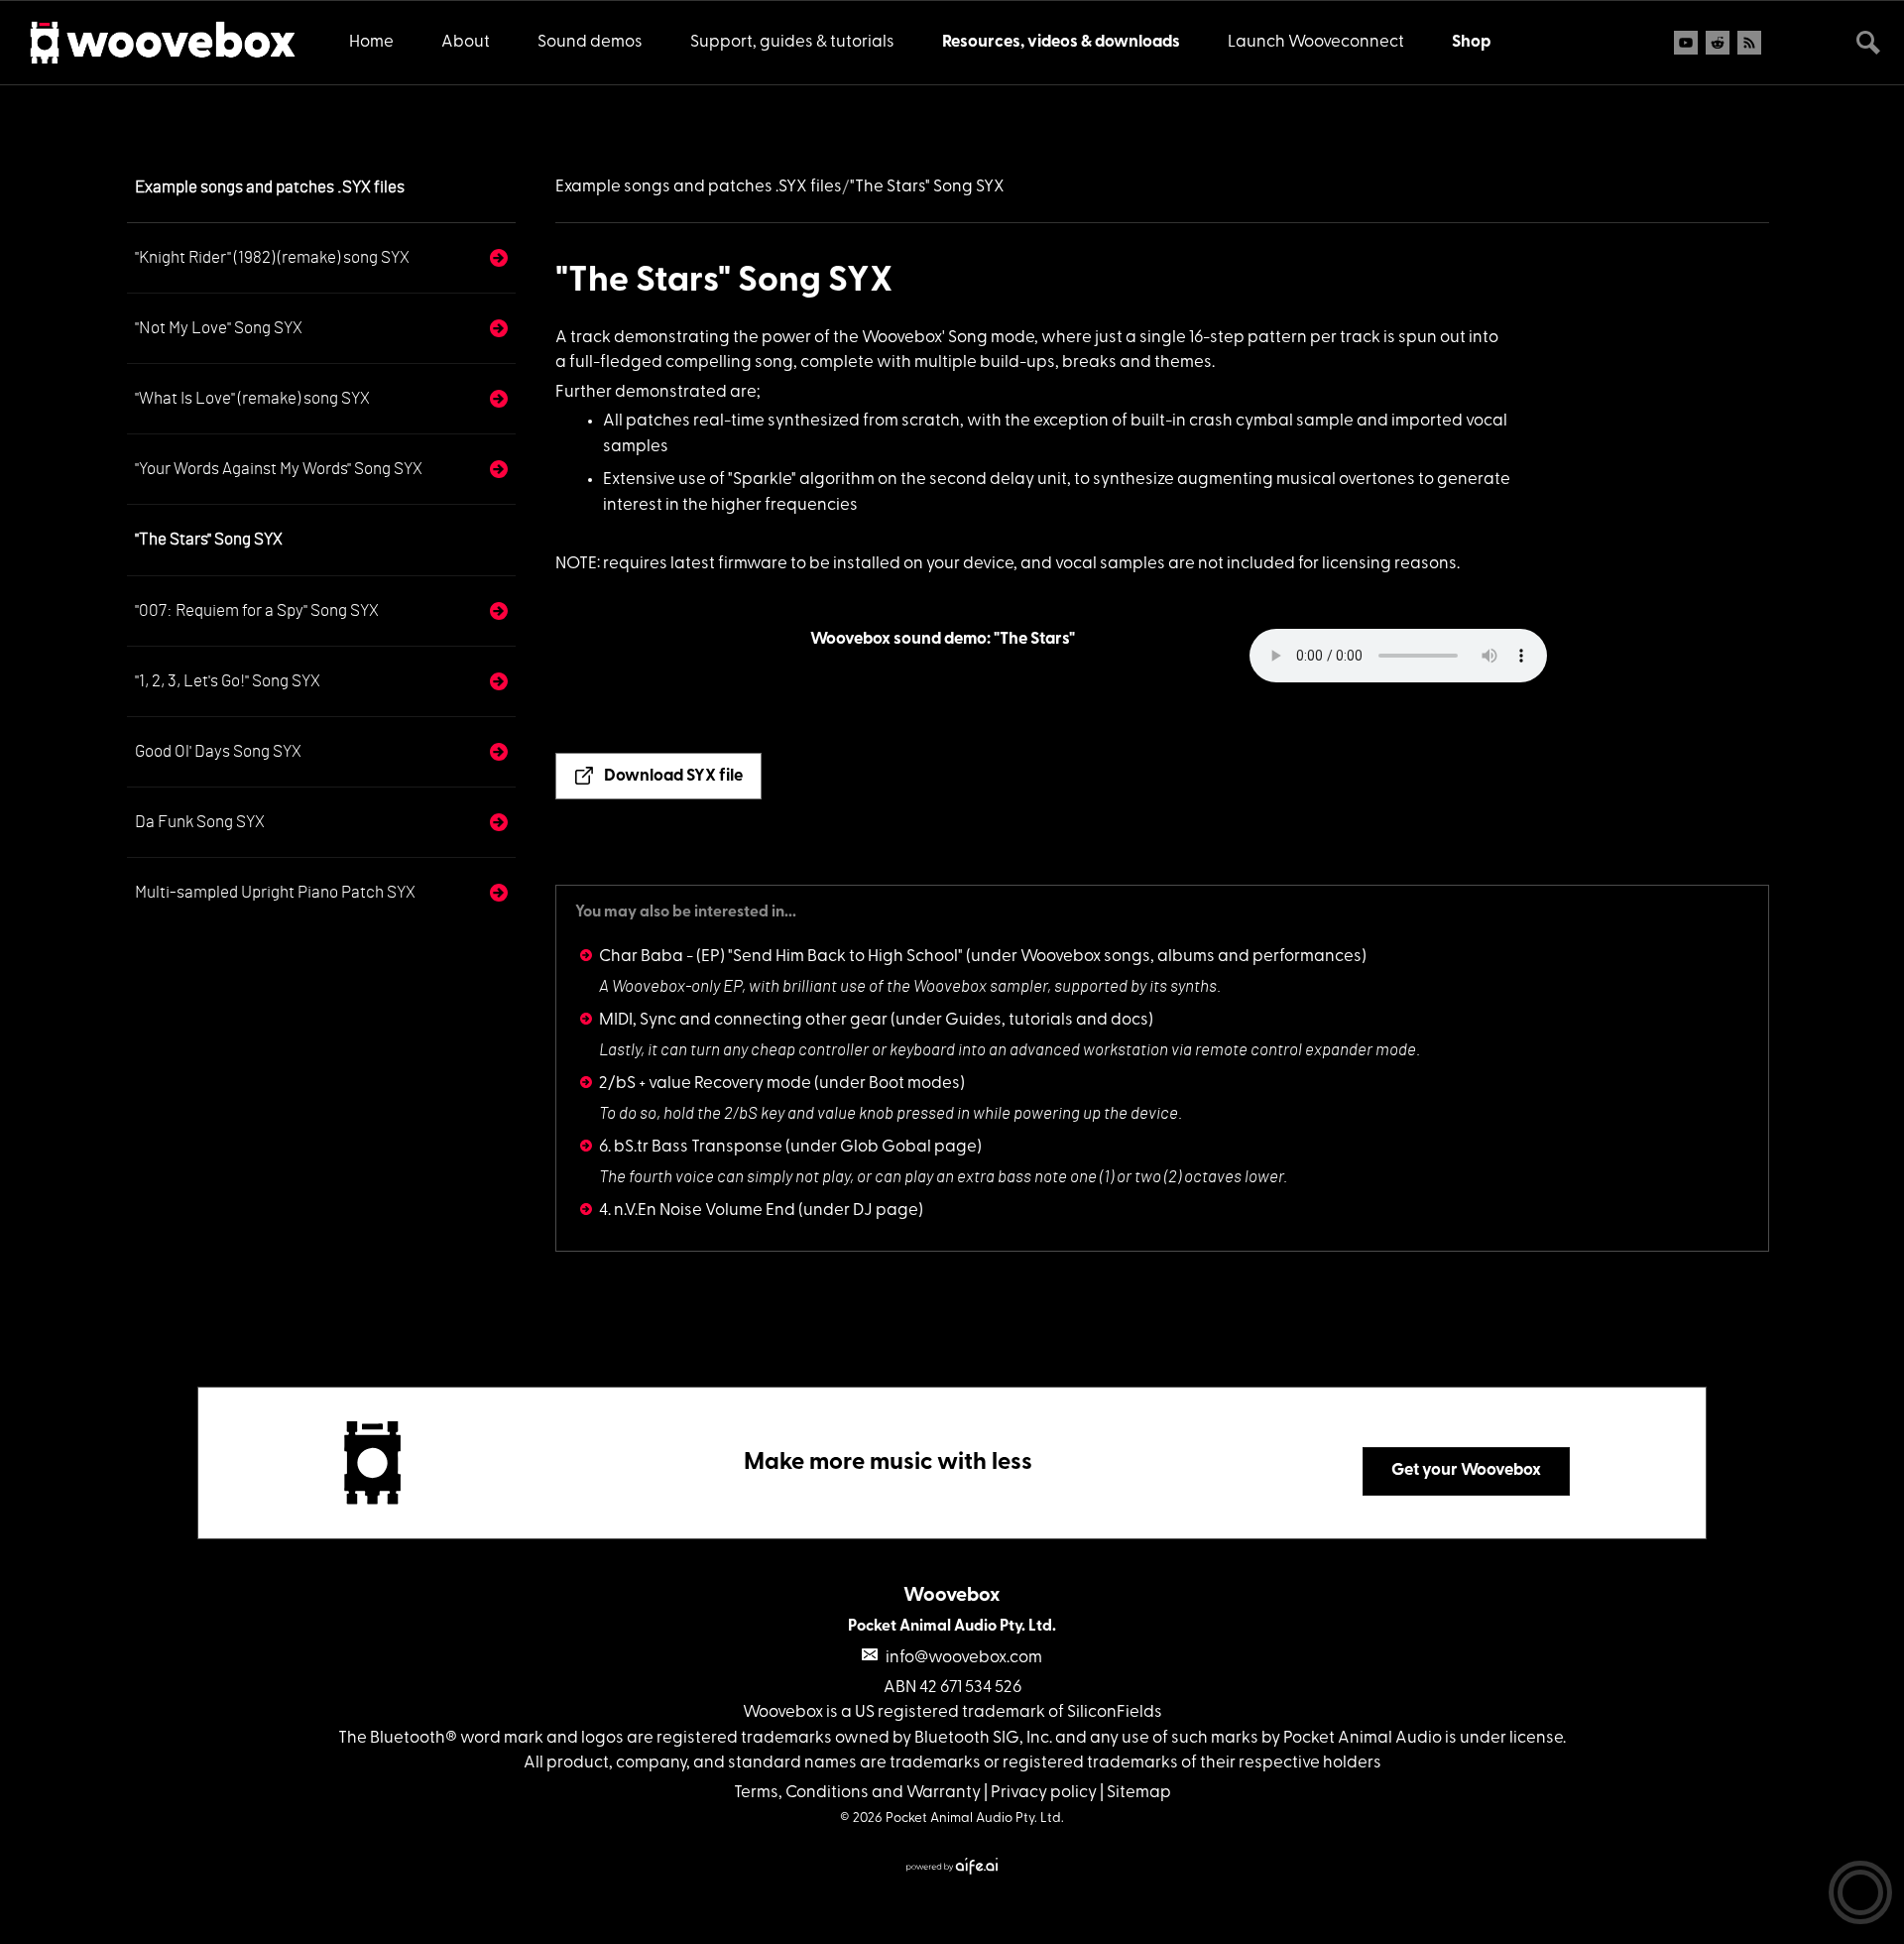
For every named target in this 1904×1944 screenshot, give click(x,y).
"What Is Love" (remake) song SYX (252, 398)
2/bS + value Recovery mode (705, 1084)
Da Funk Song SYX (200, 822)
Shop (1471, 42)
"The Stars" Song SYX (209, 539)
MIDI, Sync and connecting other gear (743, 1020)
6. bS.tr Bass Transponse (691, 1147)
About (466, 42)
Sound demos (590, 42)
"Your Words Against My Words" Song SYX (279, 469)
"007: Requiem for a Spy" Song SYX (257, 610)
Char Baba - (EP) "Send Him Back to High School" (781, 957)
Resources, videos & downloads (1061, 42)
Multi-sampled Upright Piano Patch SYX (275, 892)
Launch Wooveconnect (1316, 42)
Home (371, 42)
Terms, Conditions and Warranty (857, 1793)
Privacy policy (1044, 1793)
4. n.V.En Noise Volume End (697, 1211)
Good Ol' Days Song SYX (218, 751)
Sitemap (1139, 1793)
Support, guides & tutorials (792, 42)
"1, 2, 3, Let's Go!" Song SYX (228, 681)
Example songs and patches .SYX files (270, 187)
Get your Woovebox (1466, 1470)
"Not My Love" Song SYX (219, 328)
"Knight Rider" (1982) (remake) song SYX (272, 257)
